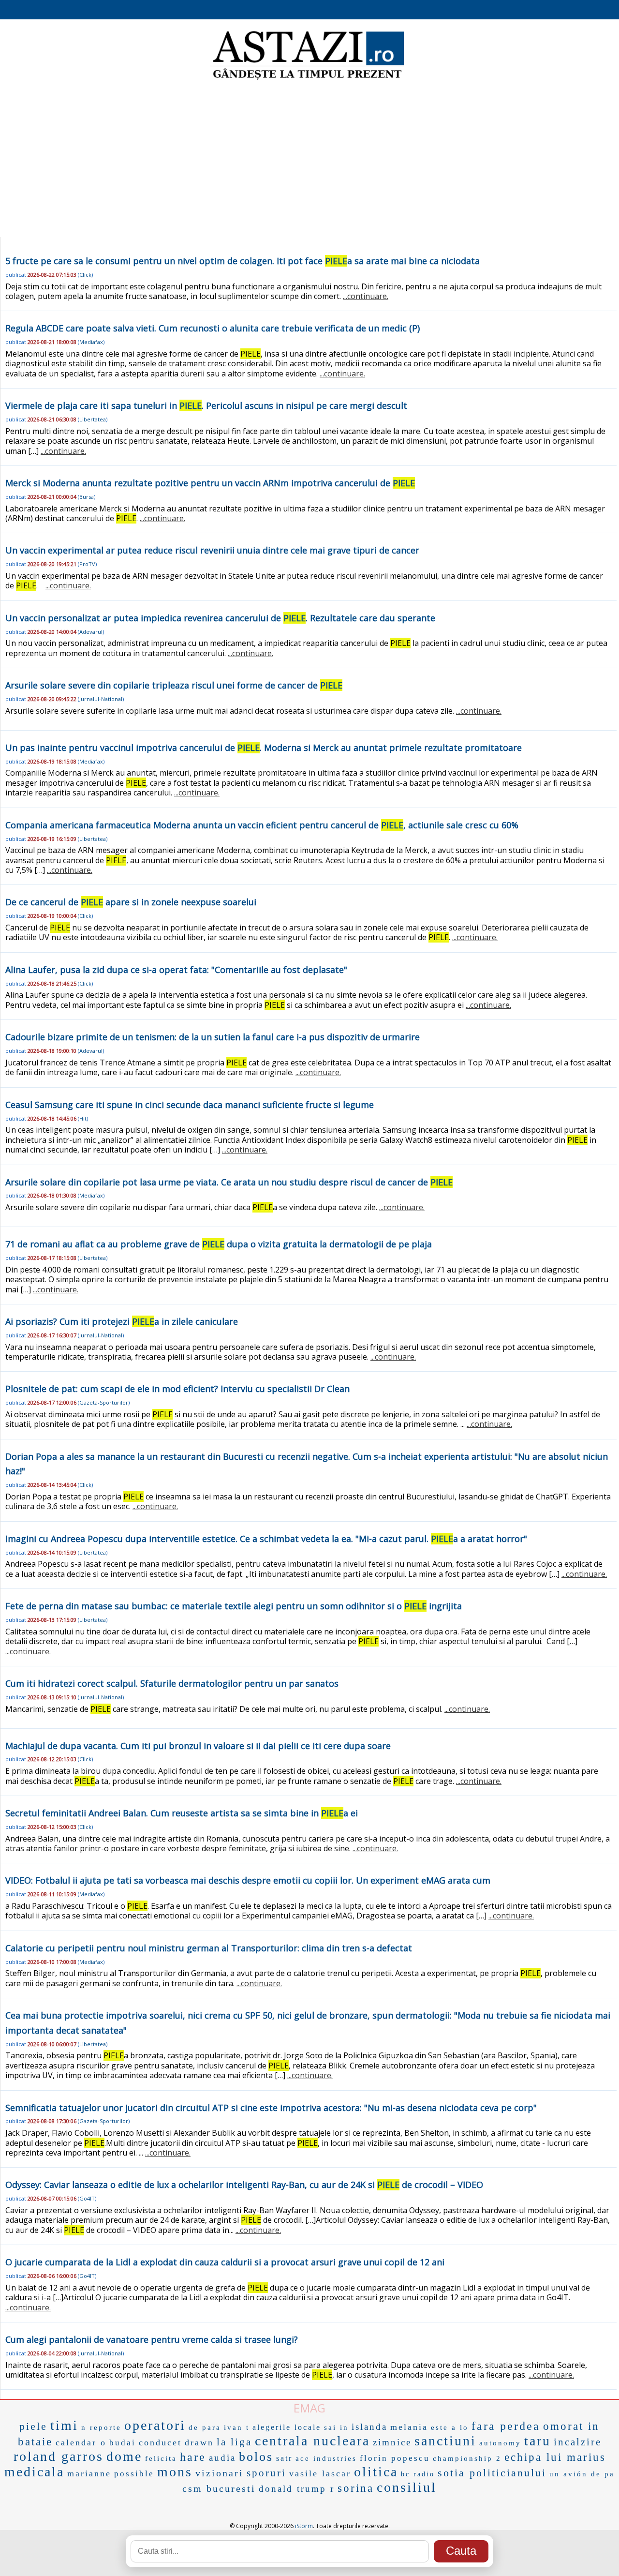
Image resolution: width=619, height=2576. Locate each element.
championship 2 (467, 2458)
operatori (155, 2425)
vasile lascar (320, 2473)
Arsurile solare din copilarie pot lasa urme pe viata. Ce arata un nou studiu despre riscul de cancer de (229, 1182)
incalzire (578, 2442)
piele (33, 2426)
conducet (160, 2442)
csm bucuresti (219, 2488)
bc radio (418, 2474)
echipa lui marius (555, 2457)
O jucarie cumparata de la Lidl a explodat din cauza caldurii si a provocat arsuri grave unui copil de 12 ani (225, 2262)
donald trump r (297, 2489)
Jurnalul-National (101, 699)
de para (205, 2427)
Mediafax (91, 342)
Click (85, 275)
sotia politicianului (492, 2473)
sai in (336, 2427)
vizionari (220, 2473)
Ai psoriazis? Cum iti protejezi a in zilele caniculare (122, 1321)
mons (175, 2472)
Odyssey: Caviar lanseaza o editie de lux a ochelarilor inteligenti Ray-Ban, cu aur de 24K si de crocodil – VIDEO (244, 2185)
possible (134, 2474)
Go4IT (87, 2198)
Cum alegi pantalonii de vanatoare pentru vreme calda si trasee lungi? (152, 2339)
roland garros (59, 2456)
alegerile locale (287, 2427)
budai (123, 2443)
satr (284, 2458)
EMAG (309, 2408)
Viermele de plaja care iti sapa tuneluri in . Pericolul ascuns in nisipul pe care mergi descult (206, 405)
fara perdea (506, 2426)
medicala (34, 2472)
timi (64, 2425)
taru (538, 2441)
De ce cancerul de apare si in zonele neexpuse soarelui (131, 902)
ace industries (326, 2458)
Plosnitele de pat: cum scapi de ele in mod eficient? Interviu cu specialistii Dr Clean (177, 1389)
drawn (199, 2442)
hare (193, 2457)
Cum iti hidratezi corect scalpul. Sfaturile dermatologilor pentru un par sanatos (172, 1683)
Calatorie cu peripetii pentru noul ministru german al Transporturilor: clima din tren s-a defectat (209, 1948)
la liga (234, 2442)
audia (222, 2458)
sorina (356, 2488)
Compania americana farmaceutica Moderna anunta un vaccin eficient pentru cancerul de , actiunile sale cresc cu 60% (262, 825)
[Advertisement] (309, 160)
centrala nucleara (312, 2441)
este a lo (450, 2427)
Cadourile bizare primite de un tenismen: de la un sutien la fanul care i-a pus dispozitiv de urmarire (213, 1037)
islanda (369, 2427)
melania (409, 2427)
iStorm (304, 2526)
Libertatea (93, 419)
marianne (89, 2473)
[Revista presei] (307, 79)
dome (124, 2456)
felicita (161, 2458)
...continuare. (366, 296)
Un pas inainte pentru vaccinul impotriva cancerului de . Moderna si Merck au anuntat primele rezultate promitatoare (264, 748)
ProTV (87, 564)
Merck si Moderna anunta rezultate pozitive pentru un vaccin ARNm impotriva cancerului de (210, 483)
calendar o (81, 2442)
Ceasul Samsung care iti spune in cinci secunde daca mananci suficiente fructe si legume (190, 1105)
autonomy (500, 2443)
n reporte (101, 2427)
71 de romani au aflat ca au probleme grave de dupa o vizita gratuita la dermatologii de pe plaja (219, 1244)
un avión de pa (582, 2474)
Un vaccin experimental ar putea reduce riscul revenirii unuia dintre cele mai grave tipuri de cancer (212, 550)
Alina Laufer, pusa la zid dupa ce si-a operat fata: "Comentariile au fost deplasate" (176, 970)
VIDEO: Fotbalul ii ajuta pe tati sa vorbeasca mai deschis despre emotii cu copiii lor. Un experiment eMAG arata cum (248, 1880)
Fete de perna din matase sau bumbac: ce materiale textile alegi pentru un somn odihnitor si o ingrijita (234, 1606)
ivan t (237, 2427)
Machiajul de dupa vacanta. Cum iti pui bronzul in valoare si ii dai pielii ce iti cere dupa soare (198, 1746)
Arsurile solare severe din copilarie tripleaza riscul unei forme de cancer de (174, 685)
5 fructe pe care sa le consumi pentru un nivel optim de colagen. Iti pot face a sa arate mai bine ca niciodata (243, 261)
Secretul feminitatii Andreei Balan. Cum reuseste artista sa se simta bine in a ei (182, 1813)
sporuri (266, 2473)
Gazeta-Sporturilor (104, 1402)
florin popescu (395, 2458)
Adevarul (91, 632)
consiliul (407, 2487)
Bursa (87, 497)
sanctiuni (445, 2441)
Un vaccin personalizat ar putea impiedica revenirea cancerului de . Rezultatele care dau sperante (220, 618)
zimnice (392, 2442)
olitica (376, 2472)
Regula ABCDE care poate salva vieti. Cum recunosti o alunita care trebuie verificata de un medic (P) (213, 328)
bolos (256, 2457)
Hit (83, 1118)
